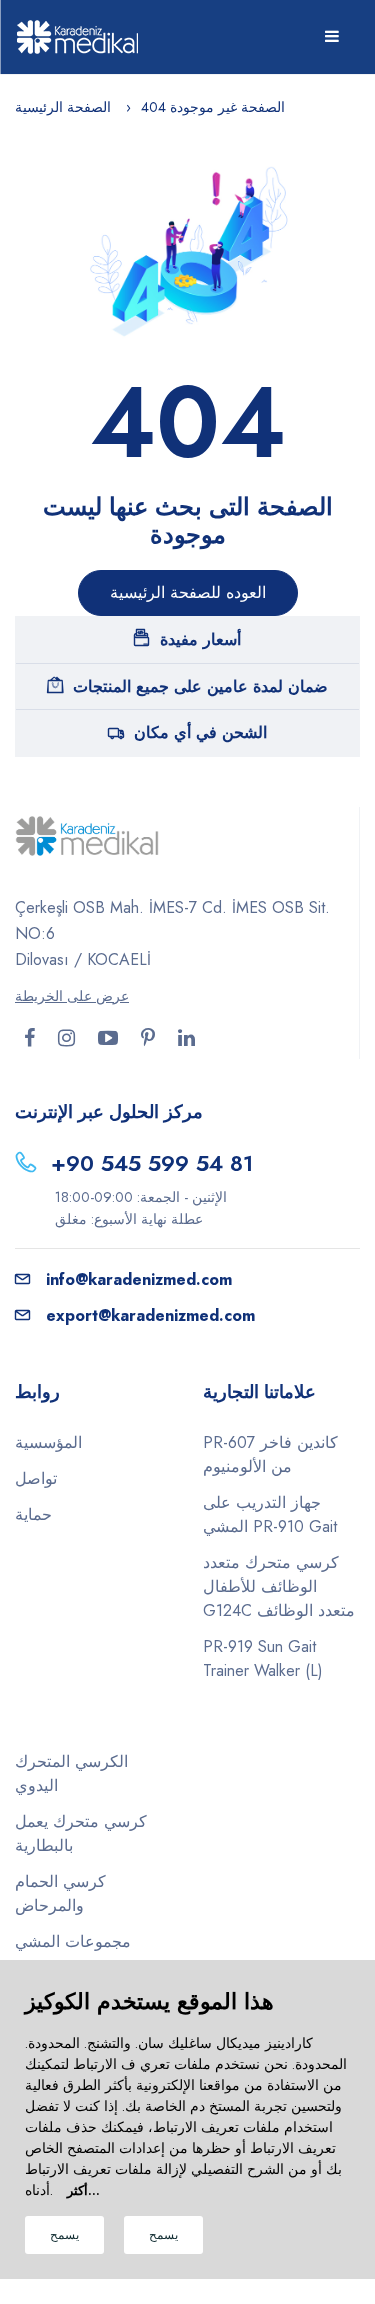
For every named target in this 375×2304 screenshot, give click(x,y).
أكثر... (83, 2190)
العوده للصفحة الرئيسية (188, 592)
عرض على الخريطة (72, 996)
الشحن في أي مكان (200, 732)
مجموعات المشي (73, 1941)
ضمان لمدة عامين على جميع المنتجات (200, 686)
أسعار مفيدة (200, 639)
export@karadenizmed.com (150, 1315)
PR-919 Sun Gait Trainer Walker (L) (263, 1658)
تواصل (36, 1478)
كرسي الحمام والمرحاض (60, 1893)
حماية (33, 1514)
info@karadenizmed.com (139, 1279)
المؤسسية (48, 1442)
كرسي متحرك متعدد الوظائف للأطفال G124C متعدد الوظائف (279, 1586)
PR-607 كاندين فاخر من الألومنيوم (270, 1454)
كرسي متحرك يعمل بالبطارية (81, 1833)
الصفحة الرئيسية (63, 107)
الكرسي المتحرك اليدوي (71, 1773)
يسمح (64, 2235)
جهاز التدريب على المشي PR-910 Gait (270, 1514)
